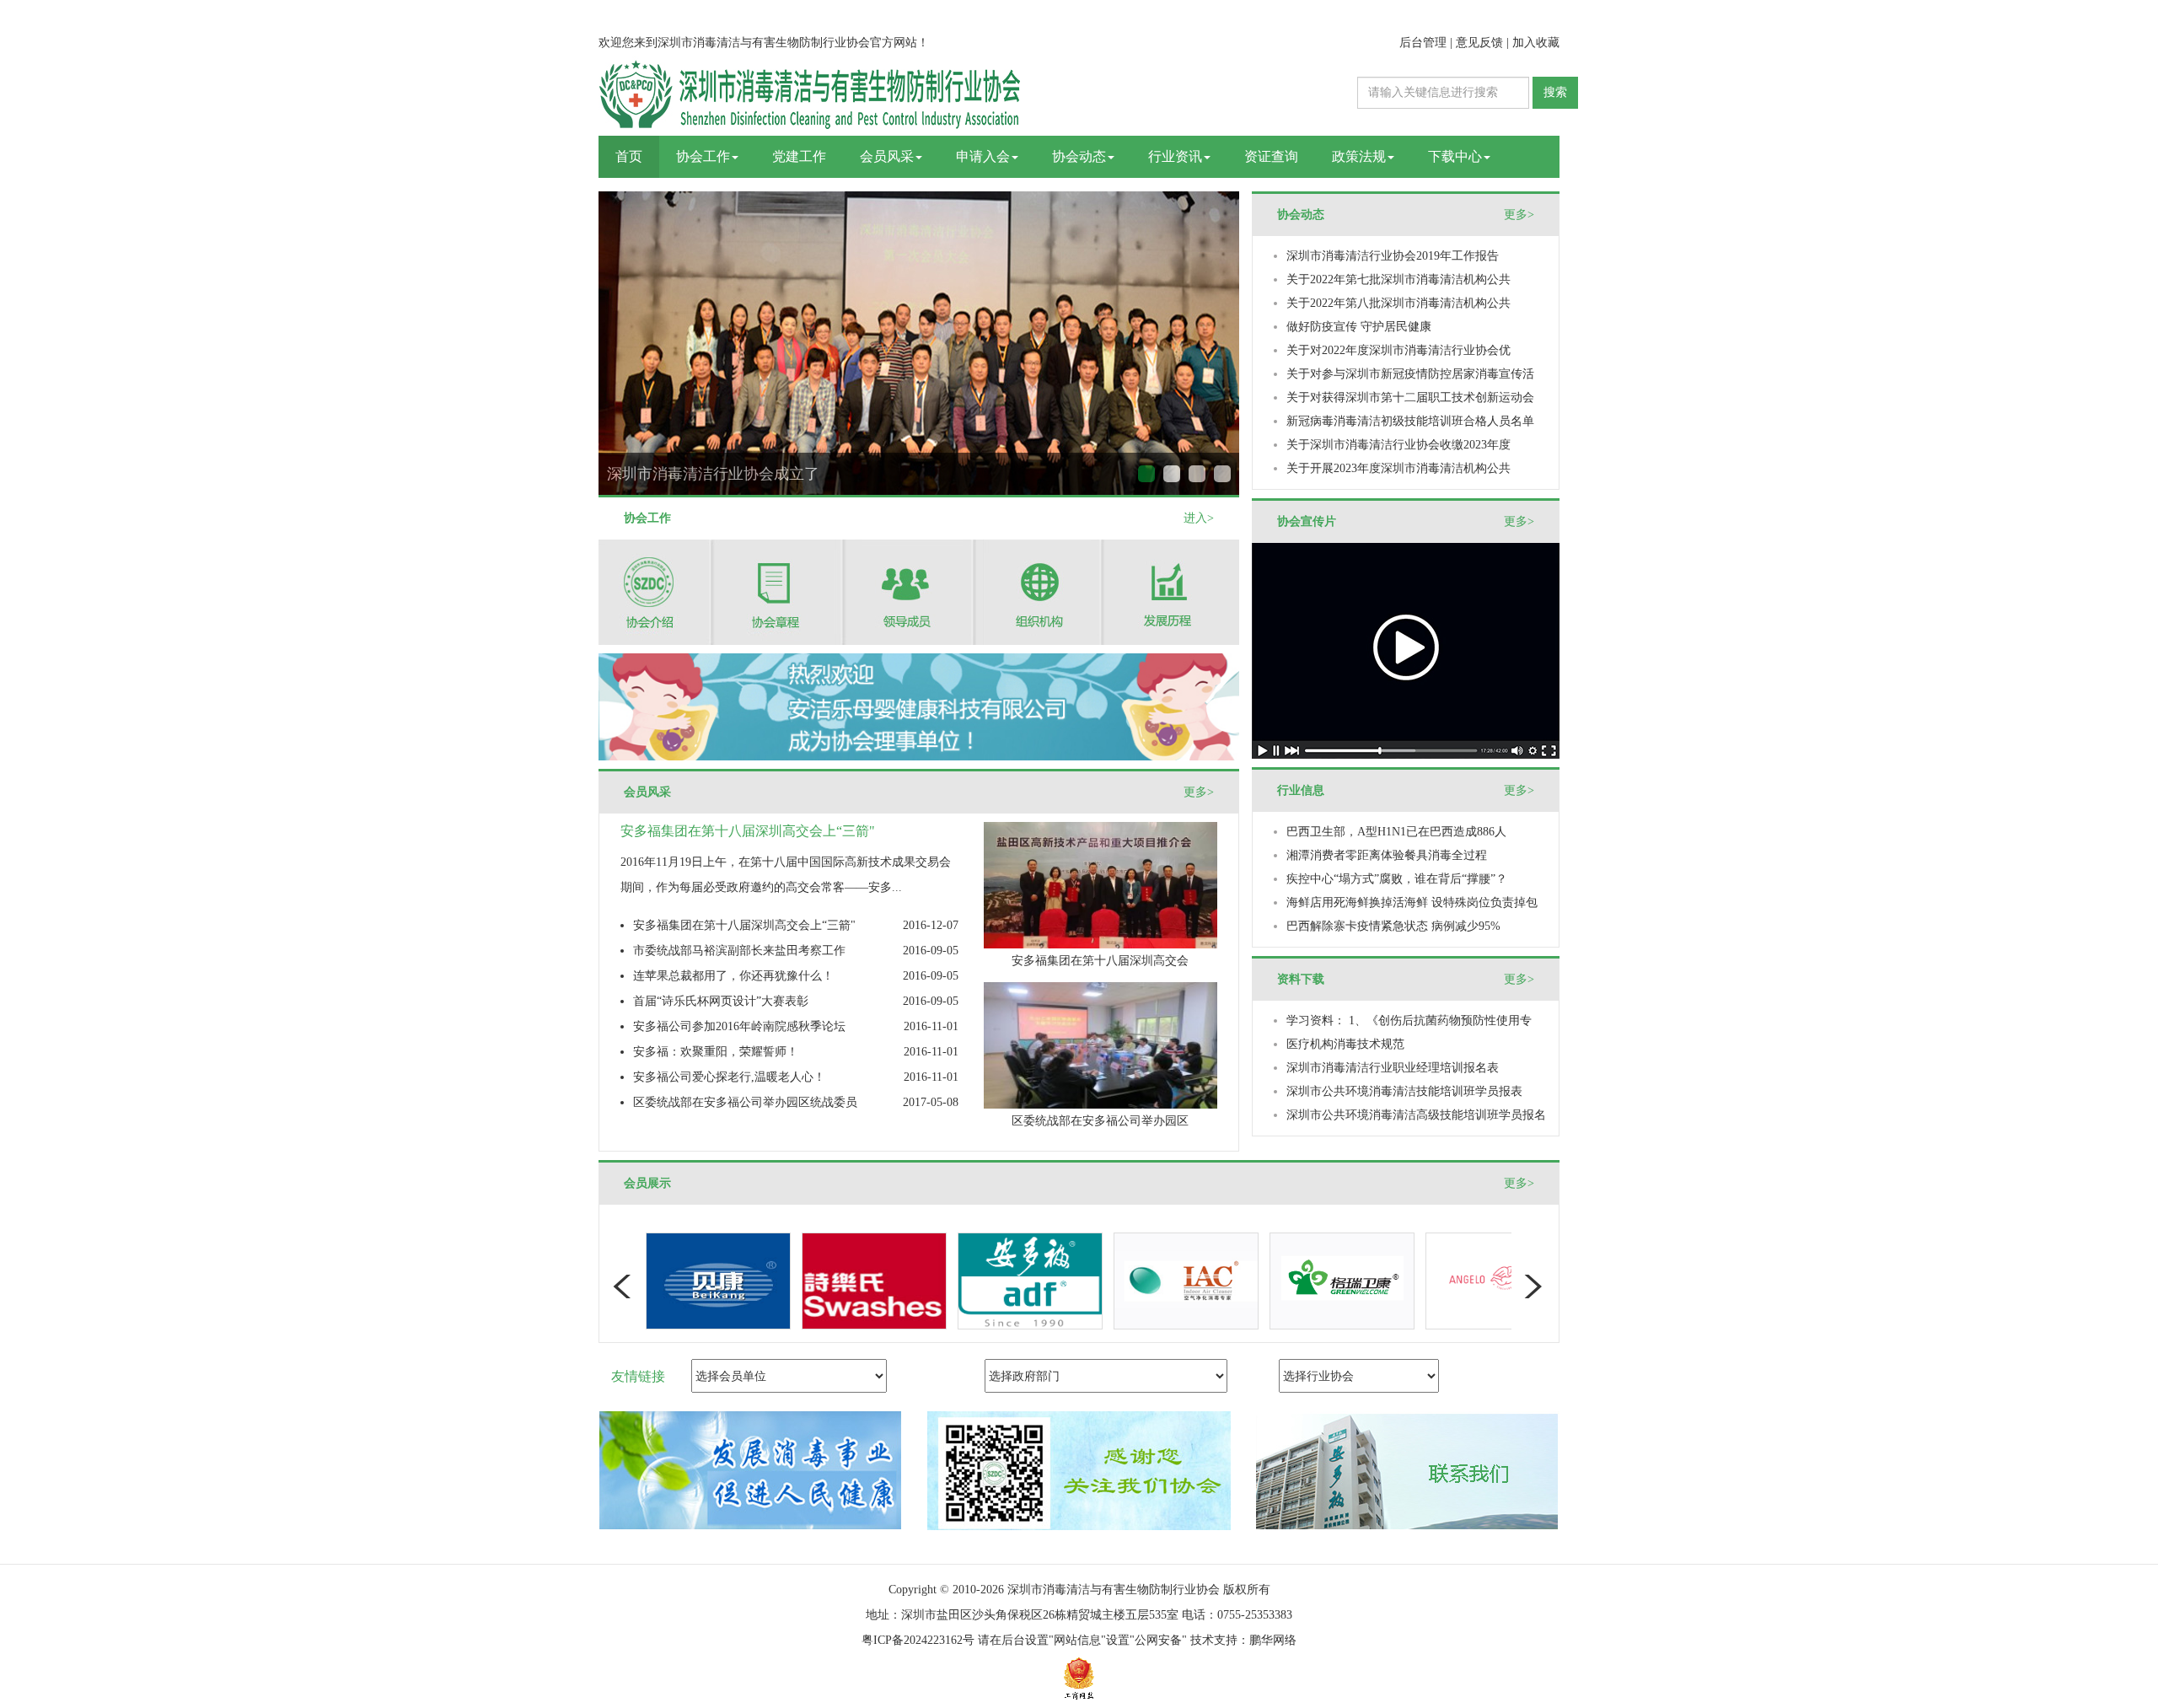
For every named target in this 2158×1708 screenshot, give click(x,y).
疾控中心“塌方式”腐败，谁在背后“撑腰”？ (1397, 879)
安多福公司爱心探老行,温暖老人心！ (729, 1077)
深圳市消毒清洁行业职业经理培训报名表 (1393, 1068)
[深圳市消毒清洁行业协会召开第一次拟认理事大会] (927, 375)
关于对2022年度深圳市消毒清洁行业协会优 (1398, 350)
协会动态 (1079, 156)
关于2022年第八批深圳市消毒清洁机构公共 (1398, 303)
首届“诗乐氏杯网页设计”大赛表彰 (721, 1001)
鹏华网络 (1273, 1640)
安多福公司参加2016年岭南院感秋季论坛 (739, 1026)
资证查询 (1271, 156)
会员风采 (887, 156)
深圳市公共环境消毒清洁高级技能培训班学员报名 (1416, 1115)
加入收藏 (1536, 43)
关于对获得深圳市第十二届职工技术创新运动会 (1410, 397)
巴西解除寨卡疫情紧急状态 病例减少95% (1393, 926)
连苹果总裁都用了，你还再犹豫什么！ (733, 976)
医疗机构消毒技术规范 (1345, 1044)
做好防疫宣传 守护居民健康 (1359, 327)
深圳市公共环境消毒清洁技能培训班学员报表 (1404, 1091)
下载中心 (1455, 156)
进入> (1199, 518)
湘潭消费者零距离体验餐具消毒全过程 (1387, 855)
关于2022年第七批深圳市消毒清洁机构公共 (1398, 279)
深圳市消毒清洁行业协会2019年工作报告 (1393, 256)
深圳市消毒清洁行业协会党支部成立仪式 (1197, 474)
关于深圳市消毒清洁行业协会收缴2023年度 (1398, 445)
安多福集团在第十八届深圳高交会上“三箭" (744, 925)
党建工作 (799, 156)
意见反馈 (1479, 43)
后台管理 (1423, 43)
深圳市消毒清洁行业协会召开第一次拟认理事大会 (774, 474)
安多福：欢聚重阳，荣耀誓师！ (716, 1052)
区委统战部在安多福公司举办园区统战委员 (745, 1102)
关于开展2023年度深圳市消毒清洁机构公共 (1398, 468)
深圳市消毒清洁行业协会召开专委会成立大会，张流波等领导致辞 (1222, 474)
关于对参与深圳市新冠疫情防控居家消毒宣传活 (1410, 374)
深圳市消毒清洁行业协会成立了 (1146, 474)
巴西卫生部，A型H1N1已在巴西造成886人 (1396, 832)
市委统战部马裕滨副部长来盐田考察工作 (739, 951)
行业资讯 (1175, 156)
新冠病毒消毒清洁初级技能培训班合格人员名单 (1410, 421)
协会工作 (703, 156)
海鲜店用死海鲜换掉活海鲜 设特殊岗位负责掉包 (1412, 902)
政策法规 (1359, 156)
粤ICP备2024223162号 (918, 1640)
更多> (1199, 792)
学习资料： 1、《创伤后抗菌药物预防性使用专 (1409, 1021)
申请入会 (983, 156)
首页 (629, 156)
